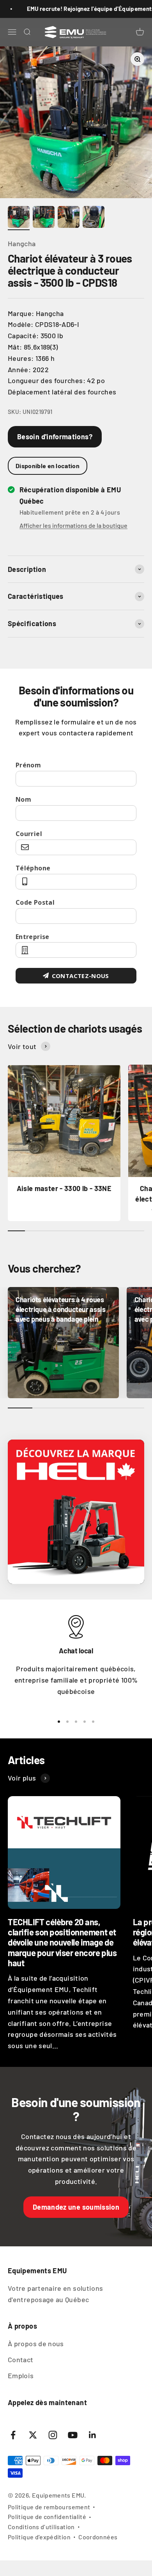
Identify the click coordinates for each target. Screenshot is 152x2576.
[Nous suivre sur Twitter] (33, 2435)
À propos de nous (36, 2343)
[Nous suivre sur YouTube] (73, 2435)
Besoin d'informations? (55, 437)
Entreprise (33, 937)
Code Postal (35, 902)
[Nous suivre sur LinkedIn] (93, 2435)
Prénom (28, 765)
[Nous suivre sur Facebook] (13, 2435)
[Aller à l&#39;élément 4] (94, 218)
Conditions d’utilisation (41, 2527)
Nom (23, 799)
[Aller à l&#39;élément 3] (69, 218)
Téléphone (33, 868)
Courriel (29, 834)
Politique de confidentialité (47, 2517)
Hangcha (22, 243)
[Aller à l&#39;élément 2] (44, 218)
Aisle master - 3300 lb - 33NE (64, 1188)
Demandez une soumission (76, 2207)
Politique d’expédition (39, 2537)
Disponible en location (48, 466)
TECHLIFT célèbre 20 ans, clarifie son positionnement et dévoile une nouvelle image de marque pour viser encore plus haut (62, 1942)
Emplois (21, 2375)
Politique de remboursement (49, 2507)
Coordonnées (98, 2537)
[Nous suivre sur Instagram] (53, 2435)
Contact (21, 2359)
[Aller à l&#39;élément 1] (19, 218)
